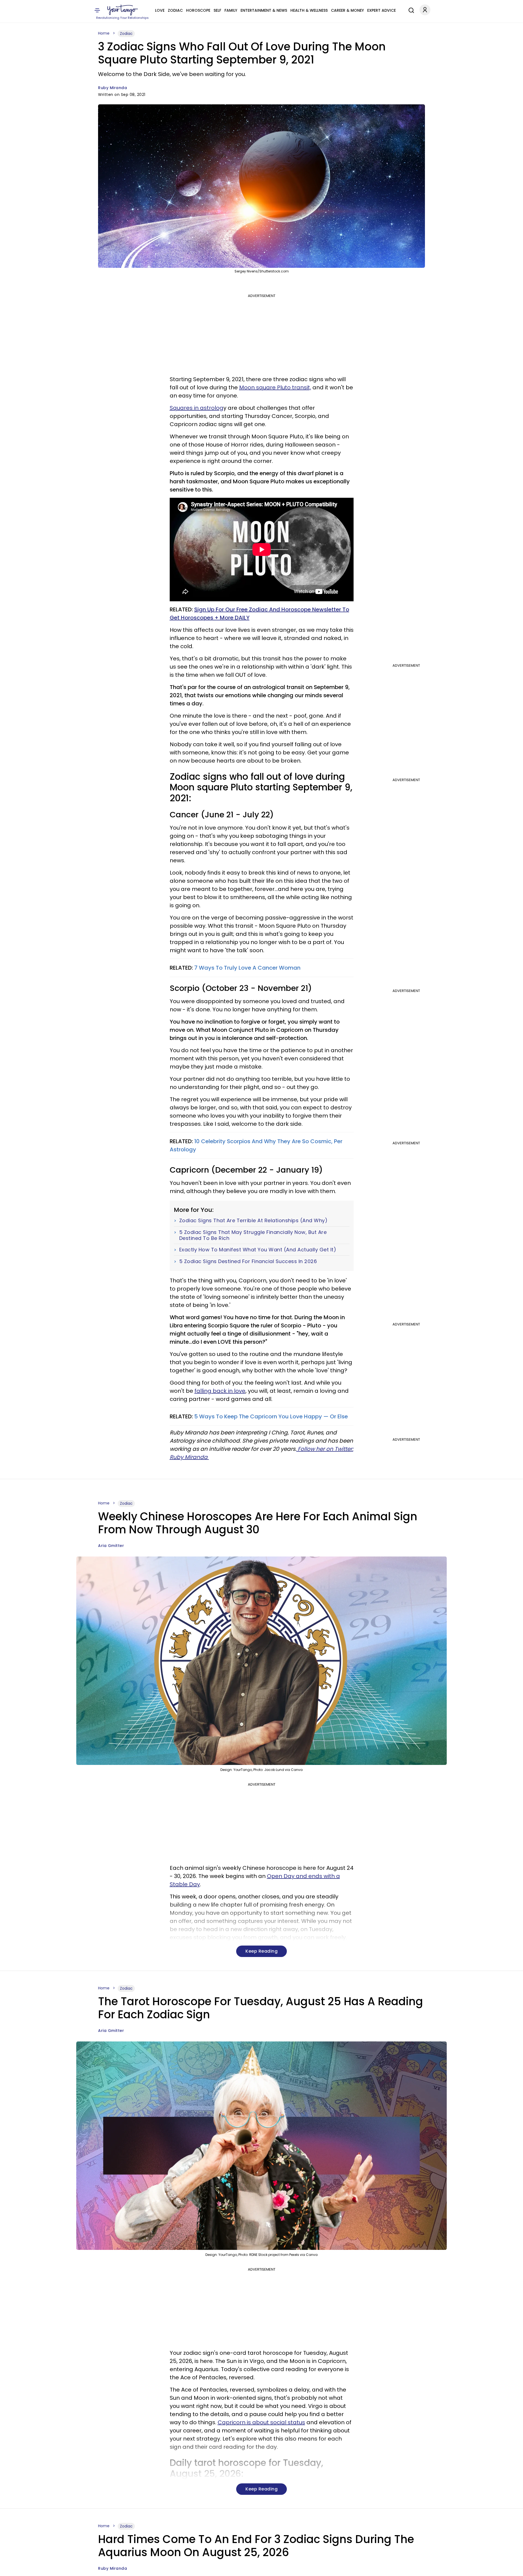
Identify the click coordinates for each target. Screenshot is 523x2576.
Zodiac (175, 10)
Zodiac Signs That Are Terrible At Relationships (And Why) (253, 1221)
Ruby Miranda (112, 88)
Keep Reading (261, 1951)
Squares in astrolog (197, 408)
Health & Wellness (309, 10)
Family (231, 10)
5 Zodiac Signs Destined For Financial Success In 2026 (248, 1261)
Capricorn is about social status (261, 2422)
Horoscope (198, 10)
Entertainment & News (264, 10)
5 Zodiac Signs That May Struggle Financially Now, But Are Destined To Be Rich (253, 1235)
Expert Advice (381, 10)
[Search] (410, 10)
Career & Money (347, 10)
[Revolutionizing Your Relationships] (123, 10)
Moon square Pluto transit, (275, 387)
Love (160, 10)
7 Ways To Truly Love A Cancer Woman (247, 968)
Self (217, 10)
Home (104, 33)
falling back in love (220, 1391)
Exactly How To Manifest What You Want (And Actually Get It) (258, 1250)
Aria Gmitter (111, 1546)
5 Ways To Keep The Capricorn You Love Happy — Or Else (271, 1416)
